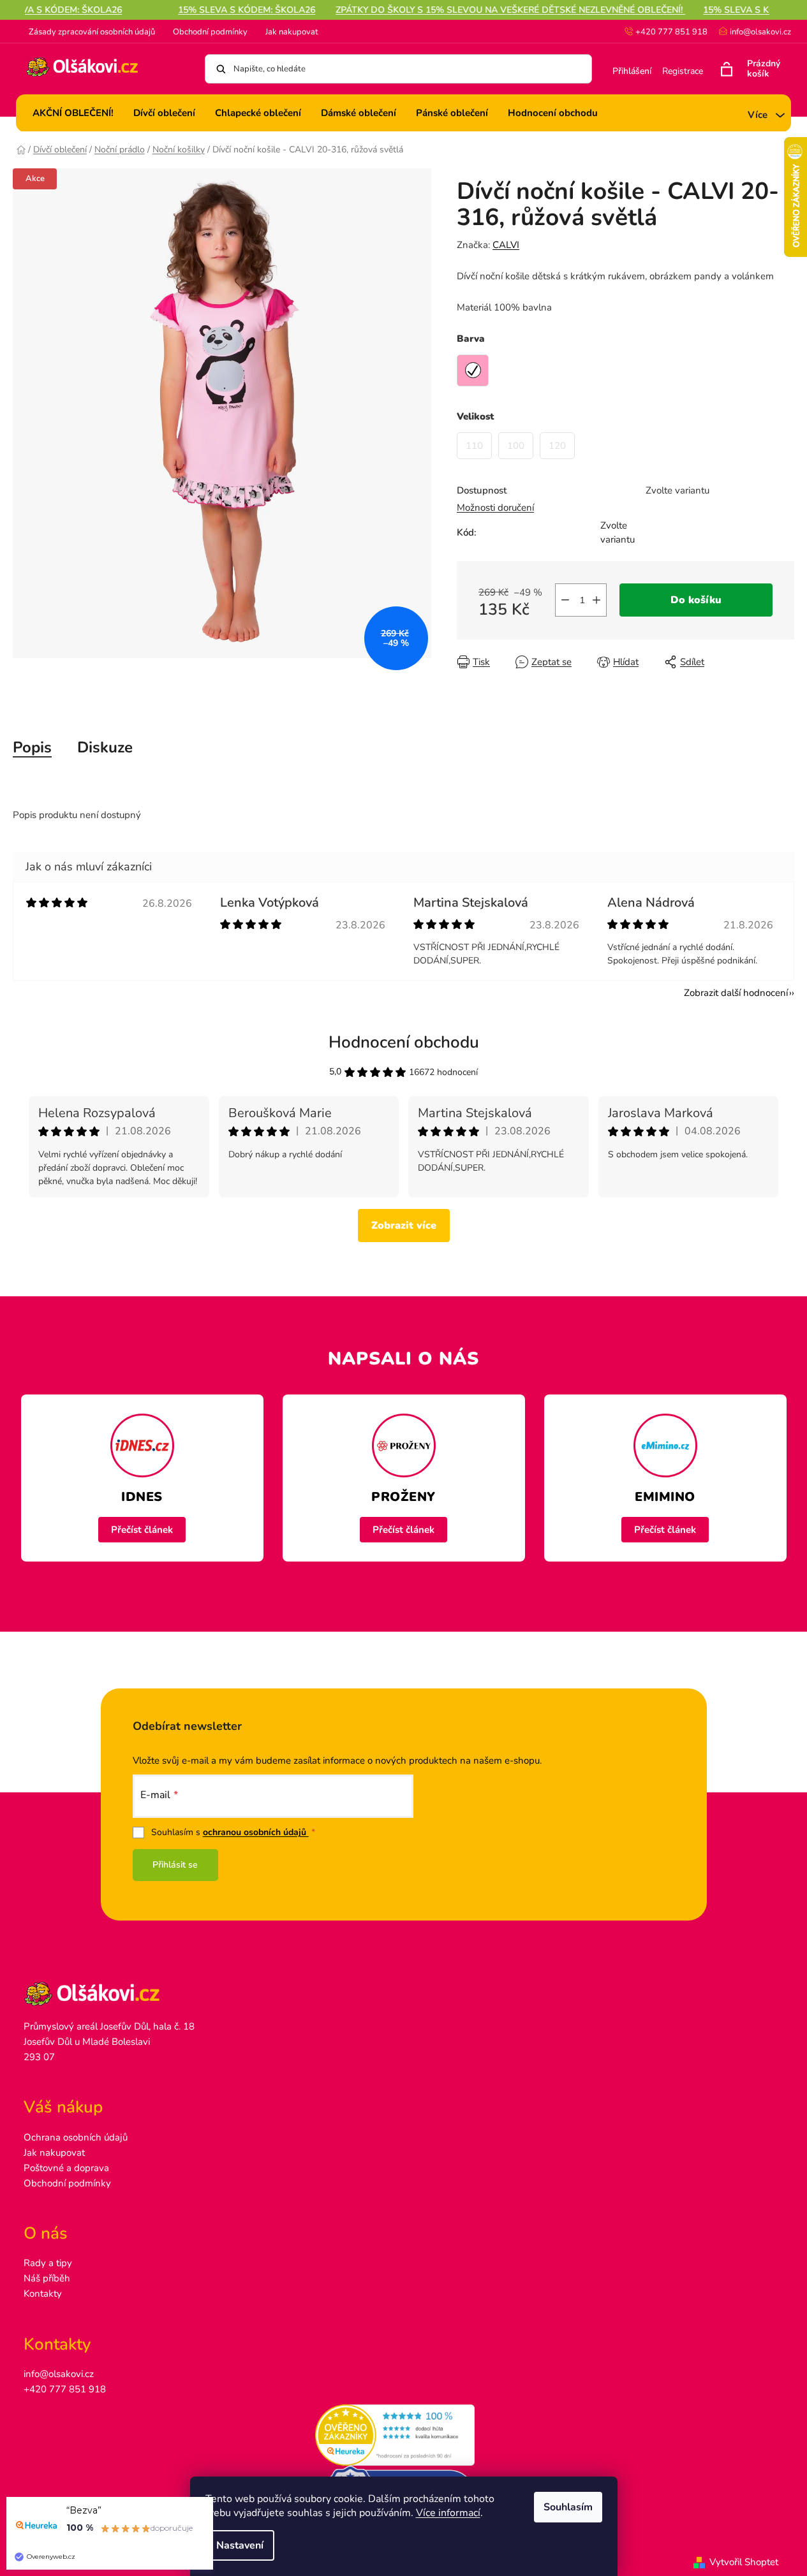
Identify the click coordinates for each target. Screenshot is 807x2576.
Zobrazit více (404, 1226)
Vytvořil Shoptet (744, 2562)
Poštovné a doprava (66, 2168)
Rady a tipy (48, 2263)
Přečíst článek (142, 1530)
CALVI (506, 245)
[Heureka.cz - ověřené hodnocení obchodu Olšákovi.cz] (403, 2435)
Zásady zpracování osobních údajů (92, 32)
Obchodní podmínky (210, 32)
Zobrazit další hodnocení (736, 993)
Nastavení (240, 2545)
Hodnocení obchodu (404, 1042)
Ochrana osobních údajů (76, 2137)
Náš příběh (47, 2278)
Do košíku (696, 600)
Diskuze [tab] (105, 747)
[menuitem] (73, 113)
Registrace (683, 71)
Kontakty (43, 2294)
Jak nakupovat (292, 32)
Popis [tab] (32, 747)
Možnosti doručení (495, 508)
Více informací (448, 2513)
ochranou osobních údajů (256, 1832)
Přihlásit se (175, 1865)
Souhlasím (568, 2507)
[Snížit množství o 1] (565, 600)
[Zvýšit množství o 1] (596, 600)
